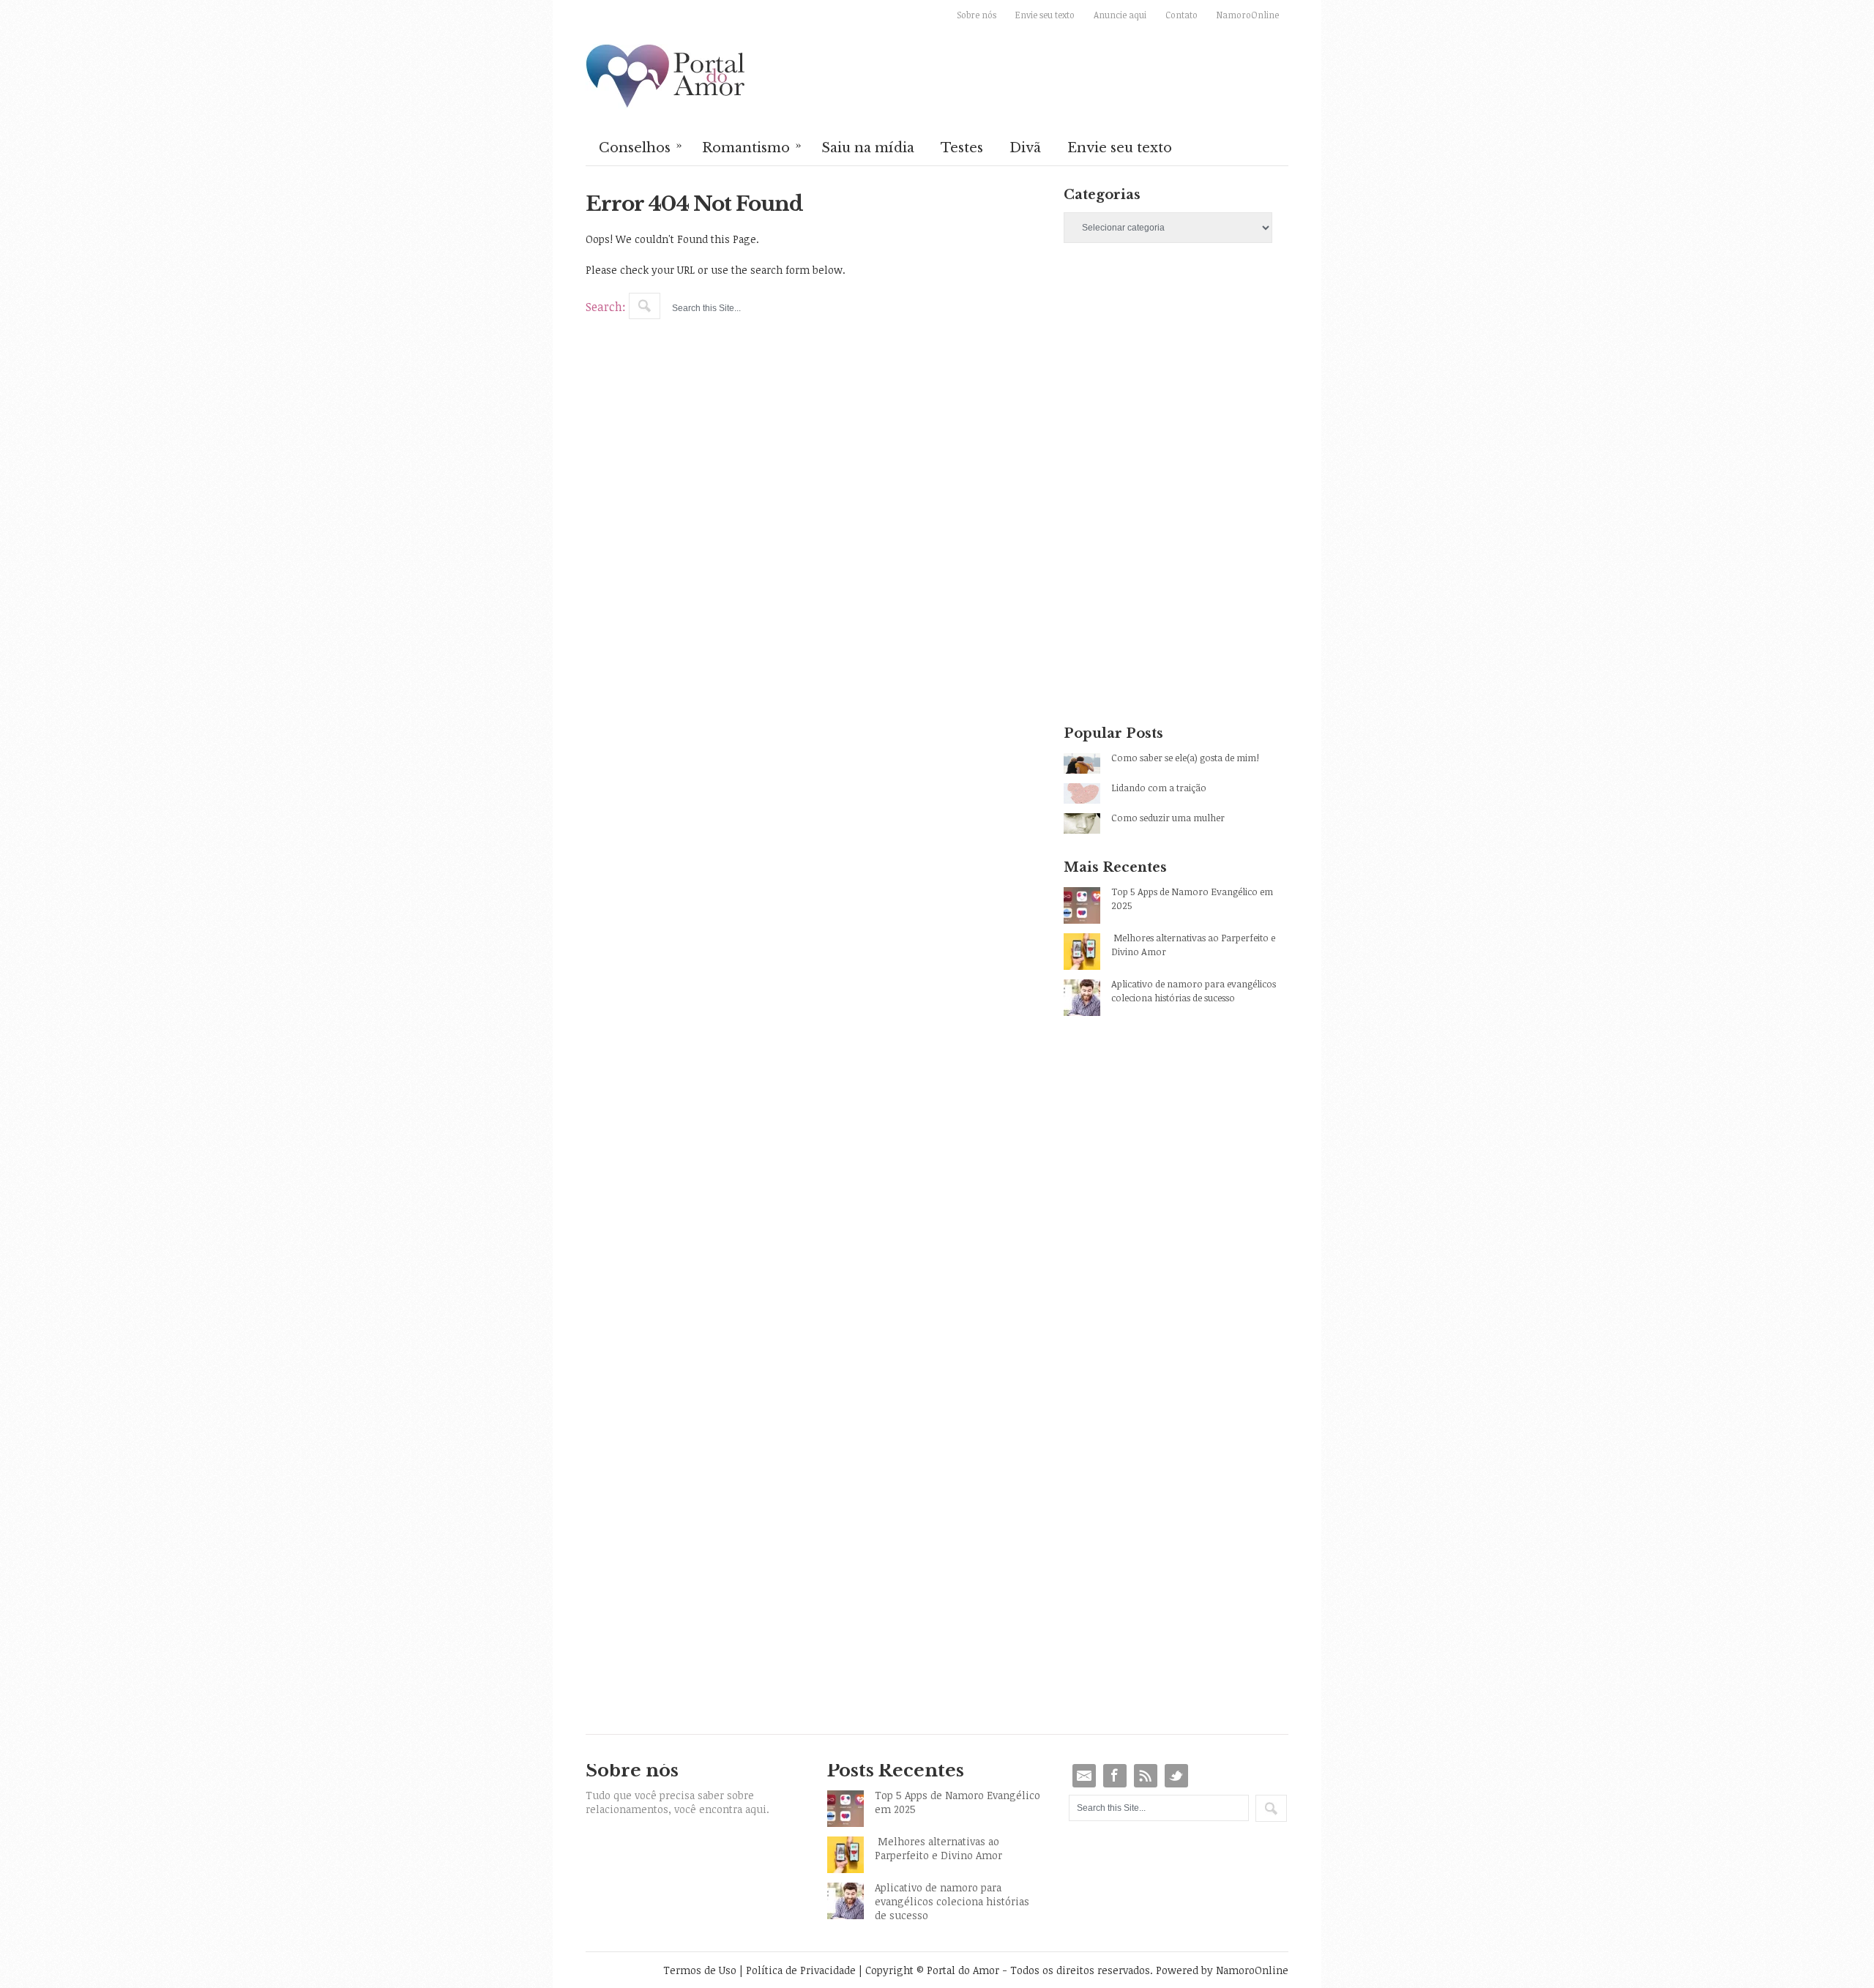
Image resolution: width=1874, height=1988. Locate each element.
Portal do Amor (666, 77)
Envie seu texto (1045, 15)
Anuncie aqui (1120, 15)
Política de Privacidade (801, 1970)
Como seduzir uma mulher (1168, 818)
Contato (1181, 15)
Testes (962, 148)
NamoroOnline (1248, 15)
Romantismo (752, 146)
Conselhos (641, 146)
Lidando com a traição (1159, 788)
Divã (1025, 148)
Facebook (1115, 1776)
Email (1084, 1776)
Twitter (1176, 1776)
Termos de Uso (700, 1970)
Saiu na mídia (868, 148)
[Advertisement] (1176, 384)
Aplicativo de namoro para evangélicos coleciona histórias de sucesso (1194, 991)
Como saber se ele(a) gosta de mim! (1185, 758)
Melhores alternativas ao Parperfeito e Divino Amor (1193, 945)
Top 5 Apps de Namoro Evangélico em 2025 (1192, 898)
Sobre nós (977, 15)
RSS (1146, 1776)
